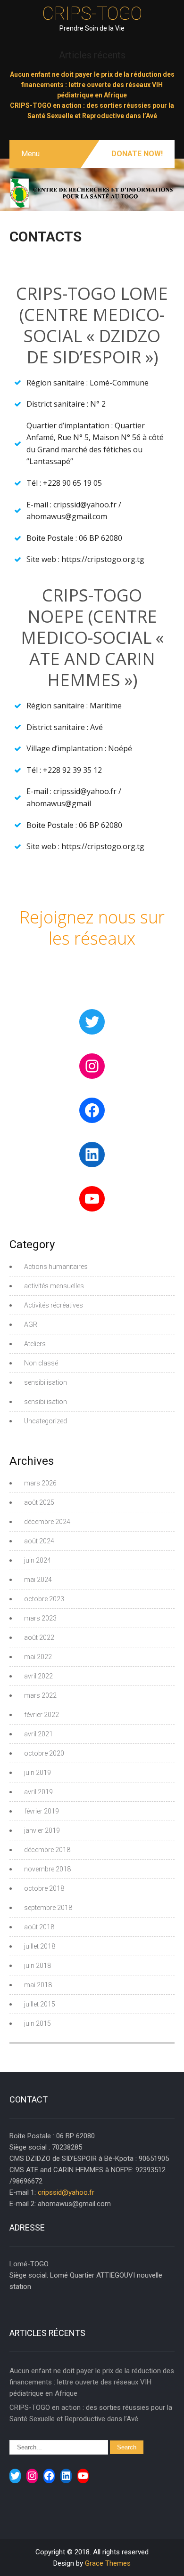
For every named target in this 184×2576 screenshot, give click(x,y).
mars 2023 (40, 1618)
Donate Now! (137, 154)
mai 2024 (38, 1580)
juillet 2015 (40, 2004)
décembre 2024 (47, 1522)
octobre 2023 (44, 1599)
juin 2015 (38, 2023)
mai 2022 (38, 1657)
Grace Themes (108, 2563)
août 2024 (39, 1541)
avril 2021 (38, 1734)
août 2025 (39, 1502)
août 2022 (39, 1637)
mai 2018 (38, 1985)
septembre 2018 (48, 1908)
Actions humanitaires (56, 1267)
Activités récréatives (54, 1305)
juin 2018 (38, 1966)
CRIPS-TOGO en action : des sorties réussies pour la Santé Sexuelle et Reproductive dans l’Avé (91, 2413)
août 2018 (39, 1927)
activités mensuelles (54, 1286)
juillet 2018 (40, 1946)
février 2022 (42, 1715)
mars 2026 (40, 1483)
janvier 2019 (42, 1830)
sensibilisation (46, 1382)
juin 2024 (38, 1560)
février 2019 (42, 1811)
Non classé (41, 1363)
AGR (31, 1324)
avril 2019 (38, 1792)
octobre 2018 (44, 1888)
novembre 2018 (47, 1869)
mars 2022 (40, 1695)
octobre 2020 (44, 1753)
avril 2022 (38, 1676)
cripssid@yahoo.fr (66, 2192)
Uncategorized (46, 1421)
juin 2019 (38, 1773)
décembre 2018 (47, 1850)
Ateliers (35, 1344)
